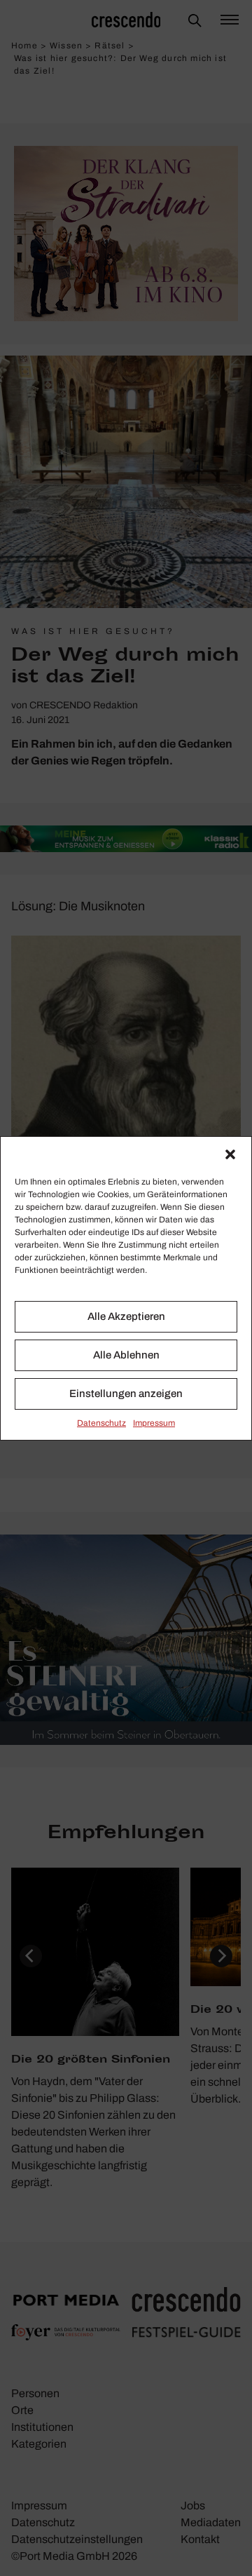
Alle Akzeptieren (126, 1316)
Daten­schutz (101, 1423)
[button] (230, 1154)
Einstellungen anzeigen (126, 1394)
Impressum (154, 1423)
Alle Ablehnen (126, 1355)
